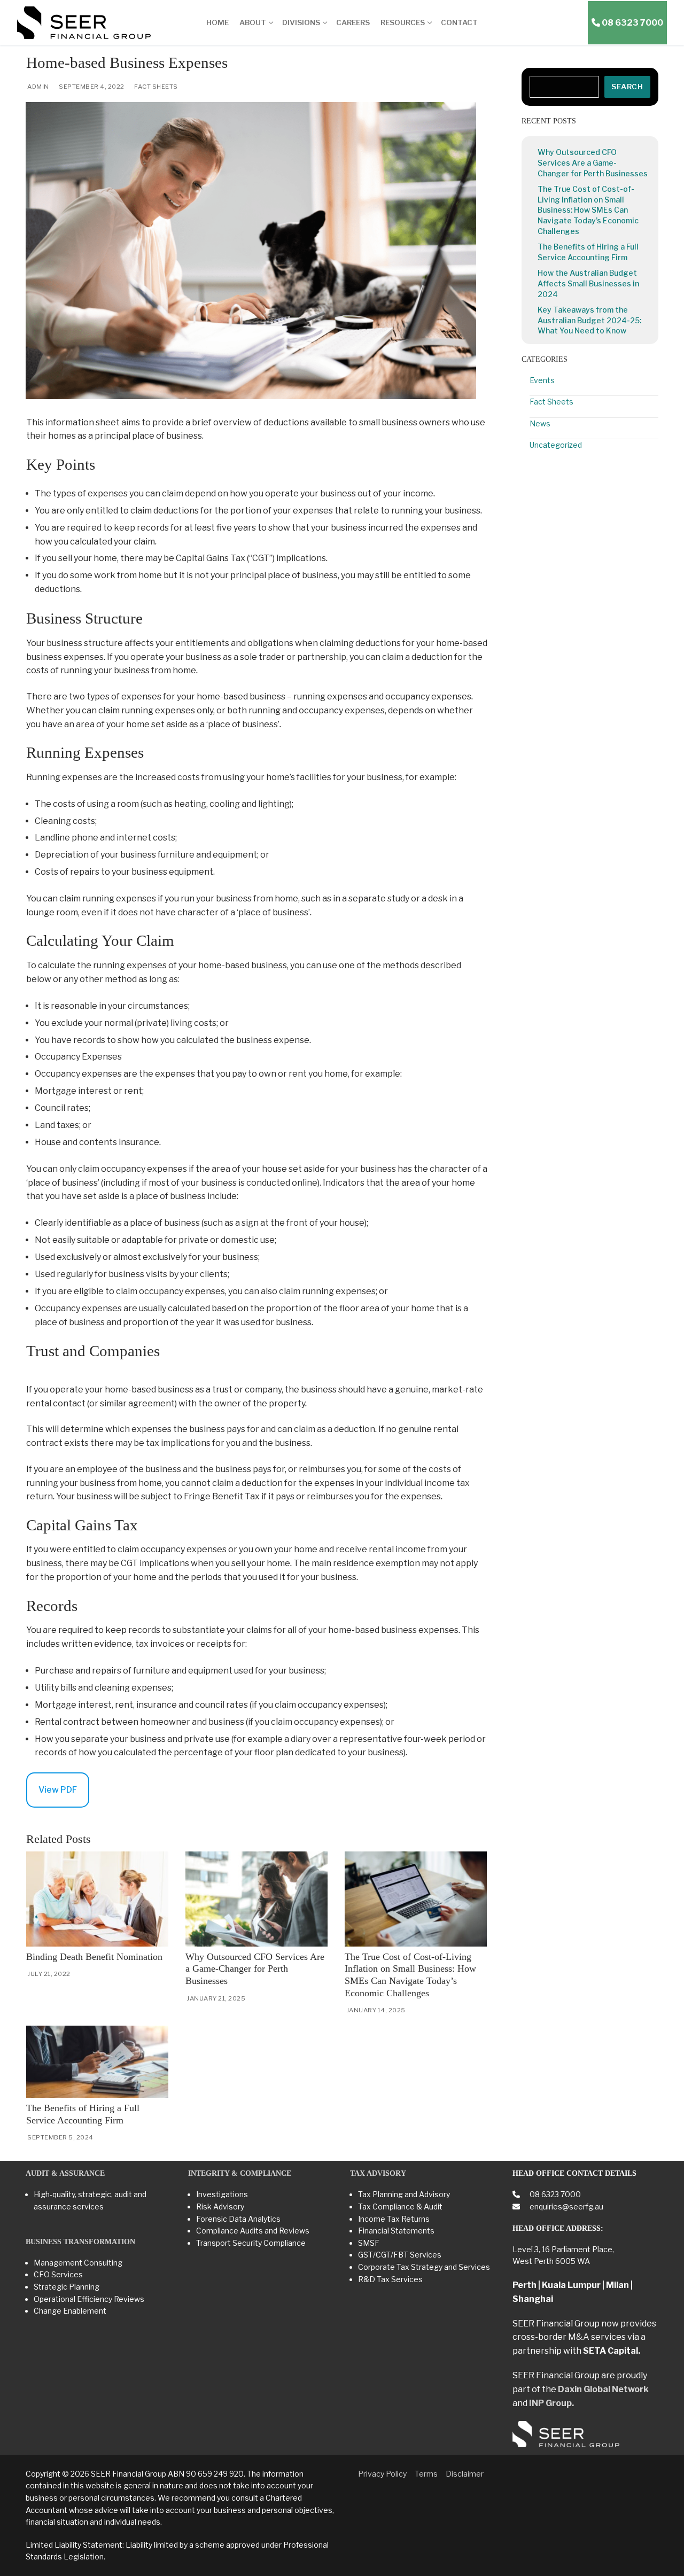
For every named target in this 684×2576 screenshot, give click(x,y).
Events (542, 380)
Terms (426, 2474)
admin (38, 87)
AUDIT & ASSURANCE (65, 2173)
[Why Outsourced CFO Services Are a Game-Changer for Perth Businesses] (256, 1899)
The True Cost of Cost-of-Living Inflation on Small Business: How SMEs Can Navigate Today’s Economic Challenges (588, 210)
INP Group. (551, 2403)
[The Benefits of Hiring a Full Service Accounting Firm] (97, 2062)
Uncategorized (556, 445)
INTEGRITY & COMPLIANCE (240, 2173)
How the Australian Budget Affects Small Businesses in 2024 (588, 283)
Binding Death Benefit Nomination (94, 1957)
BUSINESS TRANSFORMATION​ (80, 2242)
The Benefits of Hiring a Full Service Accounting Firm (588, 252)
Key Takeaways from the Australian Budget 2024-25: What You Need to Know (589, 320)
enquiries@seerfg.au (566, 2207)
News (540, 423)
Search (627, 87)
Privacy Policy (382, 2474)
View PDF (58, 1790)
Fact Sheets (156, 87)
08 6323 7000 (554, 2194)
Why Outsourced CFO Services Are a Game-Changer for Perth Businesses (255, 1969)
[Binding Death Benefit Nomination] (97, 1899)
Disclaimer (465, 2474)
